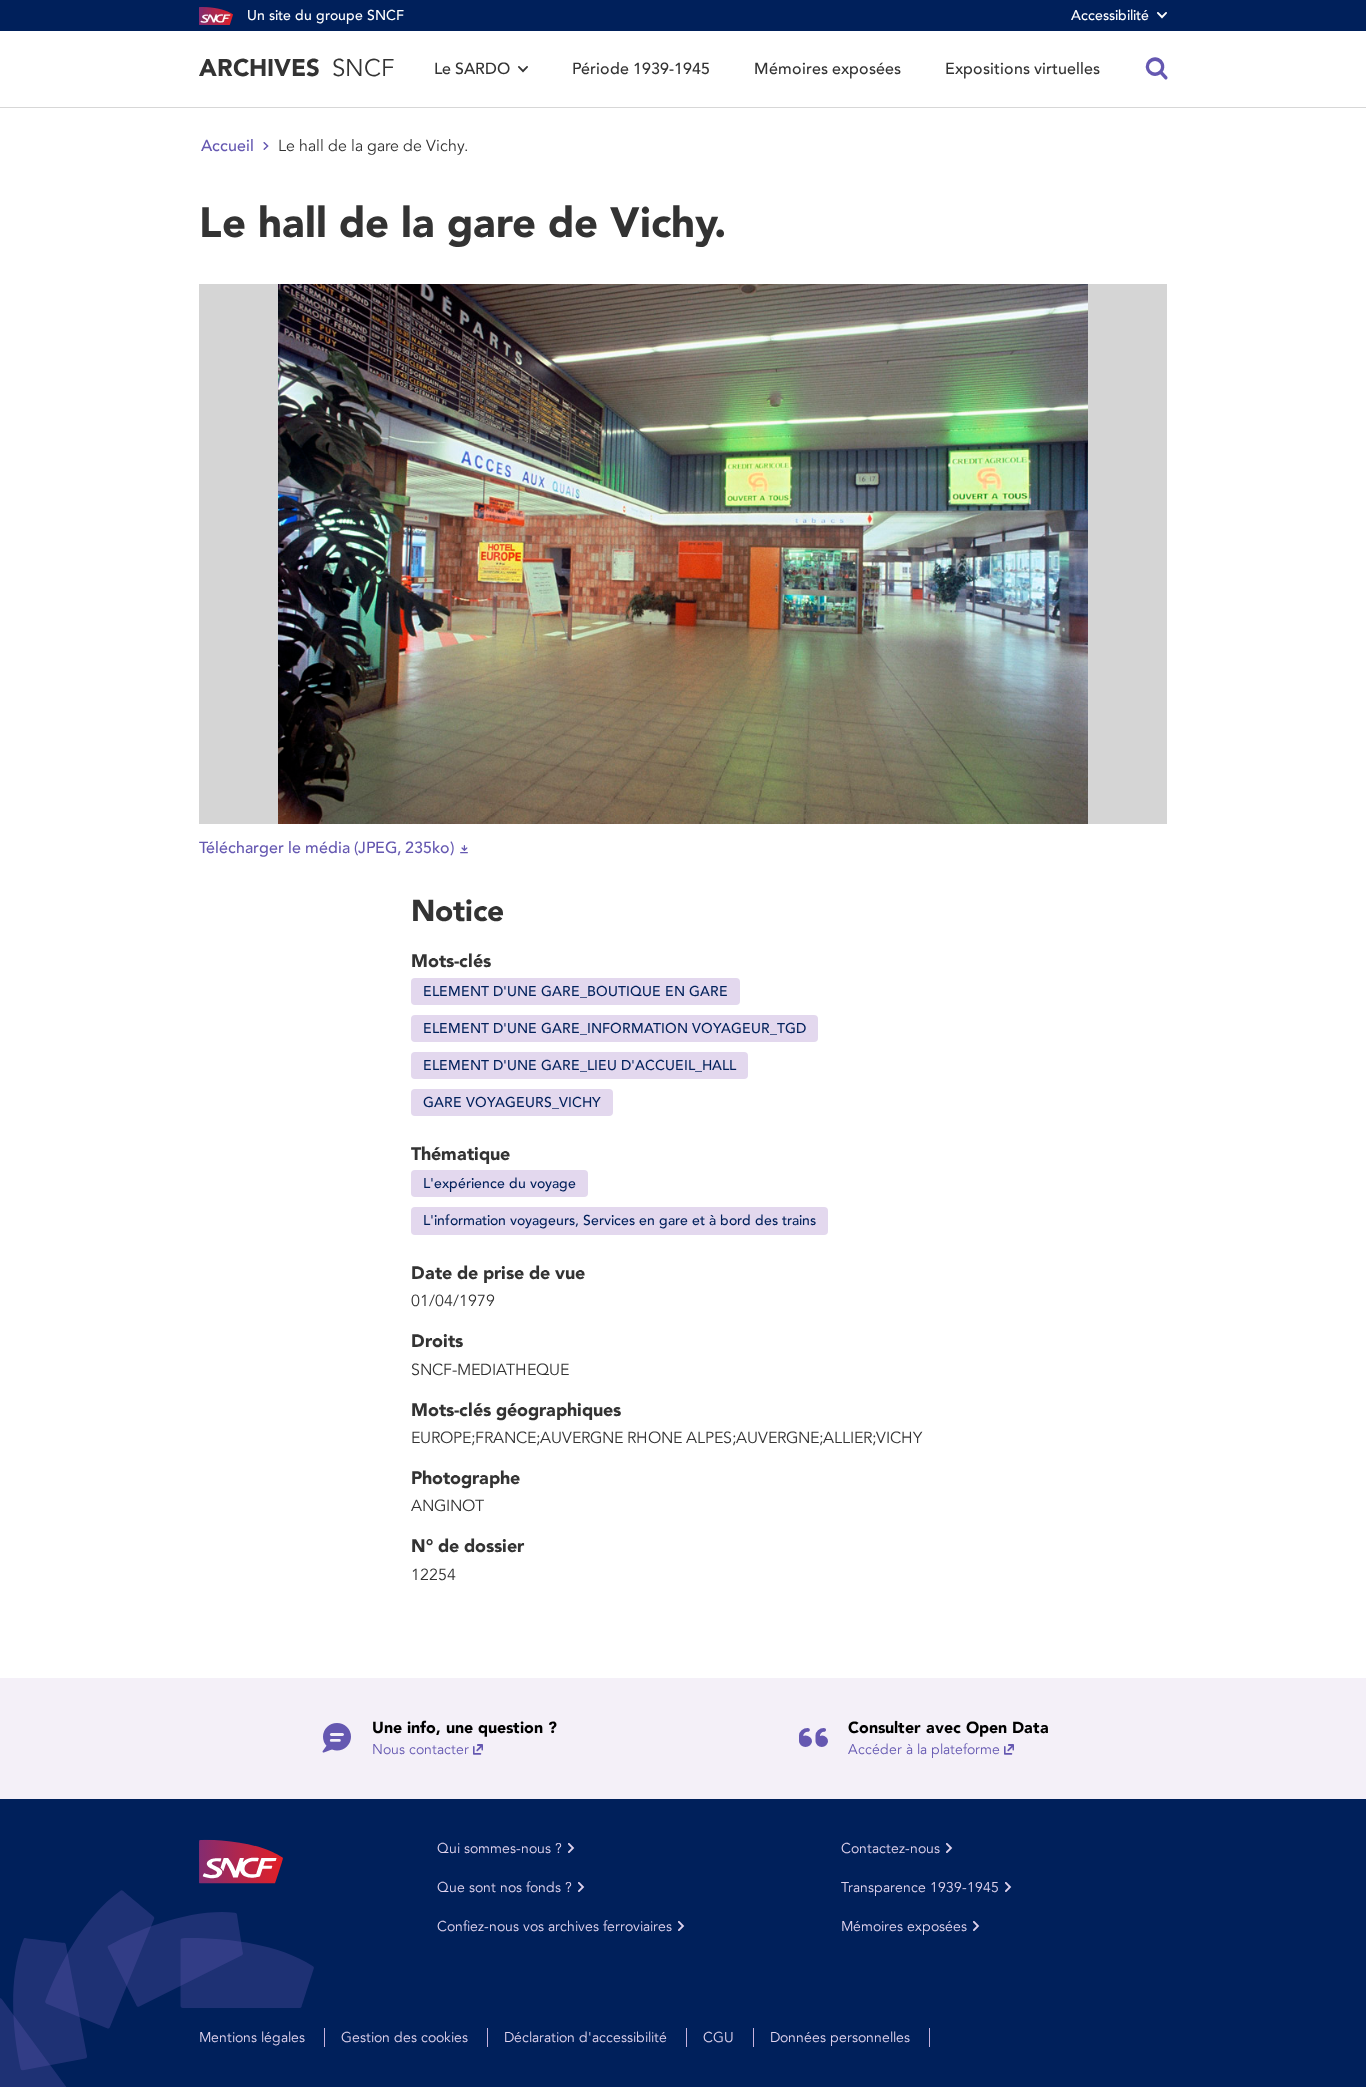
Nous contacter (420, 1749)
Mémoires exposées (827, 69)
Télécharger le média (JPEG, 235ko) (326, 848)
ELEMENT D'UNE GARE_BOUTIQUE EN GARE (575, 991)
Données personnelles (840, 2037)
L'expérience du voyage (499, 1183)
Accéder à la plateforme (924, 1749)
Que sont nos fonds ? (504, 1887)
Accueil (227, 146)
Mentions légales (252, 2037)
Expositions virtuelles (1022, 69)
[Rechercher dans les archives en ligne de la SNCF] (1157, 69)
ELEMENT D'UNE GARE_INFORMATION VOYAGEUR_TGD (614, 1028)
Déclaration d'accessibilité (585, 2037)
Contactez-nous (890, 1848)
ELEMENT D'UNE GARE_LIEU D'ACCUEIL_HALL (579, 1065)
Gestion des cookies (404, 2037)
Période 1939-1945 (641, 69)
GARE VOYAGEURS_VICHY (512, 1102)
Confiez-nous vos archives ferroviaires (554, 1926)
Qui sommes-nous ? (499, 1848)
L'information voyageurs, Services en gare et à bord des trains (619, 1220)
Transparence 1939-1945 (920, 1887)
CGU (718, 2037)
